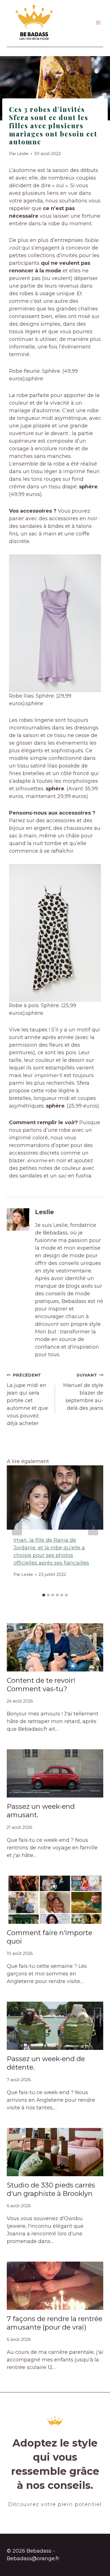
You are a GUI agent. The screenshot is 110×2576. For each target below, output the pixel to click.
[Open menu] (98, 23)
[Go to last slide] (17, 1528)
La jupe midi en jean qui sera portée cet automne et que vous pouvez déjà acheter (27, 1400)
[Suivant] (93, 1528)
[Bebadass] (34, 23)
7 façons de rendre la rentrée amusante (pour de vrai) (55, 2323)
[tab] (44, 1595)
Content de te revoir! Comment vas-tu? (41, 1685)
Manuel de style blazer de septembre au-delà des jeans (83, 1392)
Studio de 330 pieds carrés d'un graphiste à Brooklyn (51, 2189)
